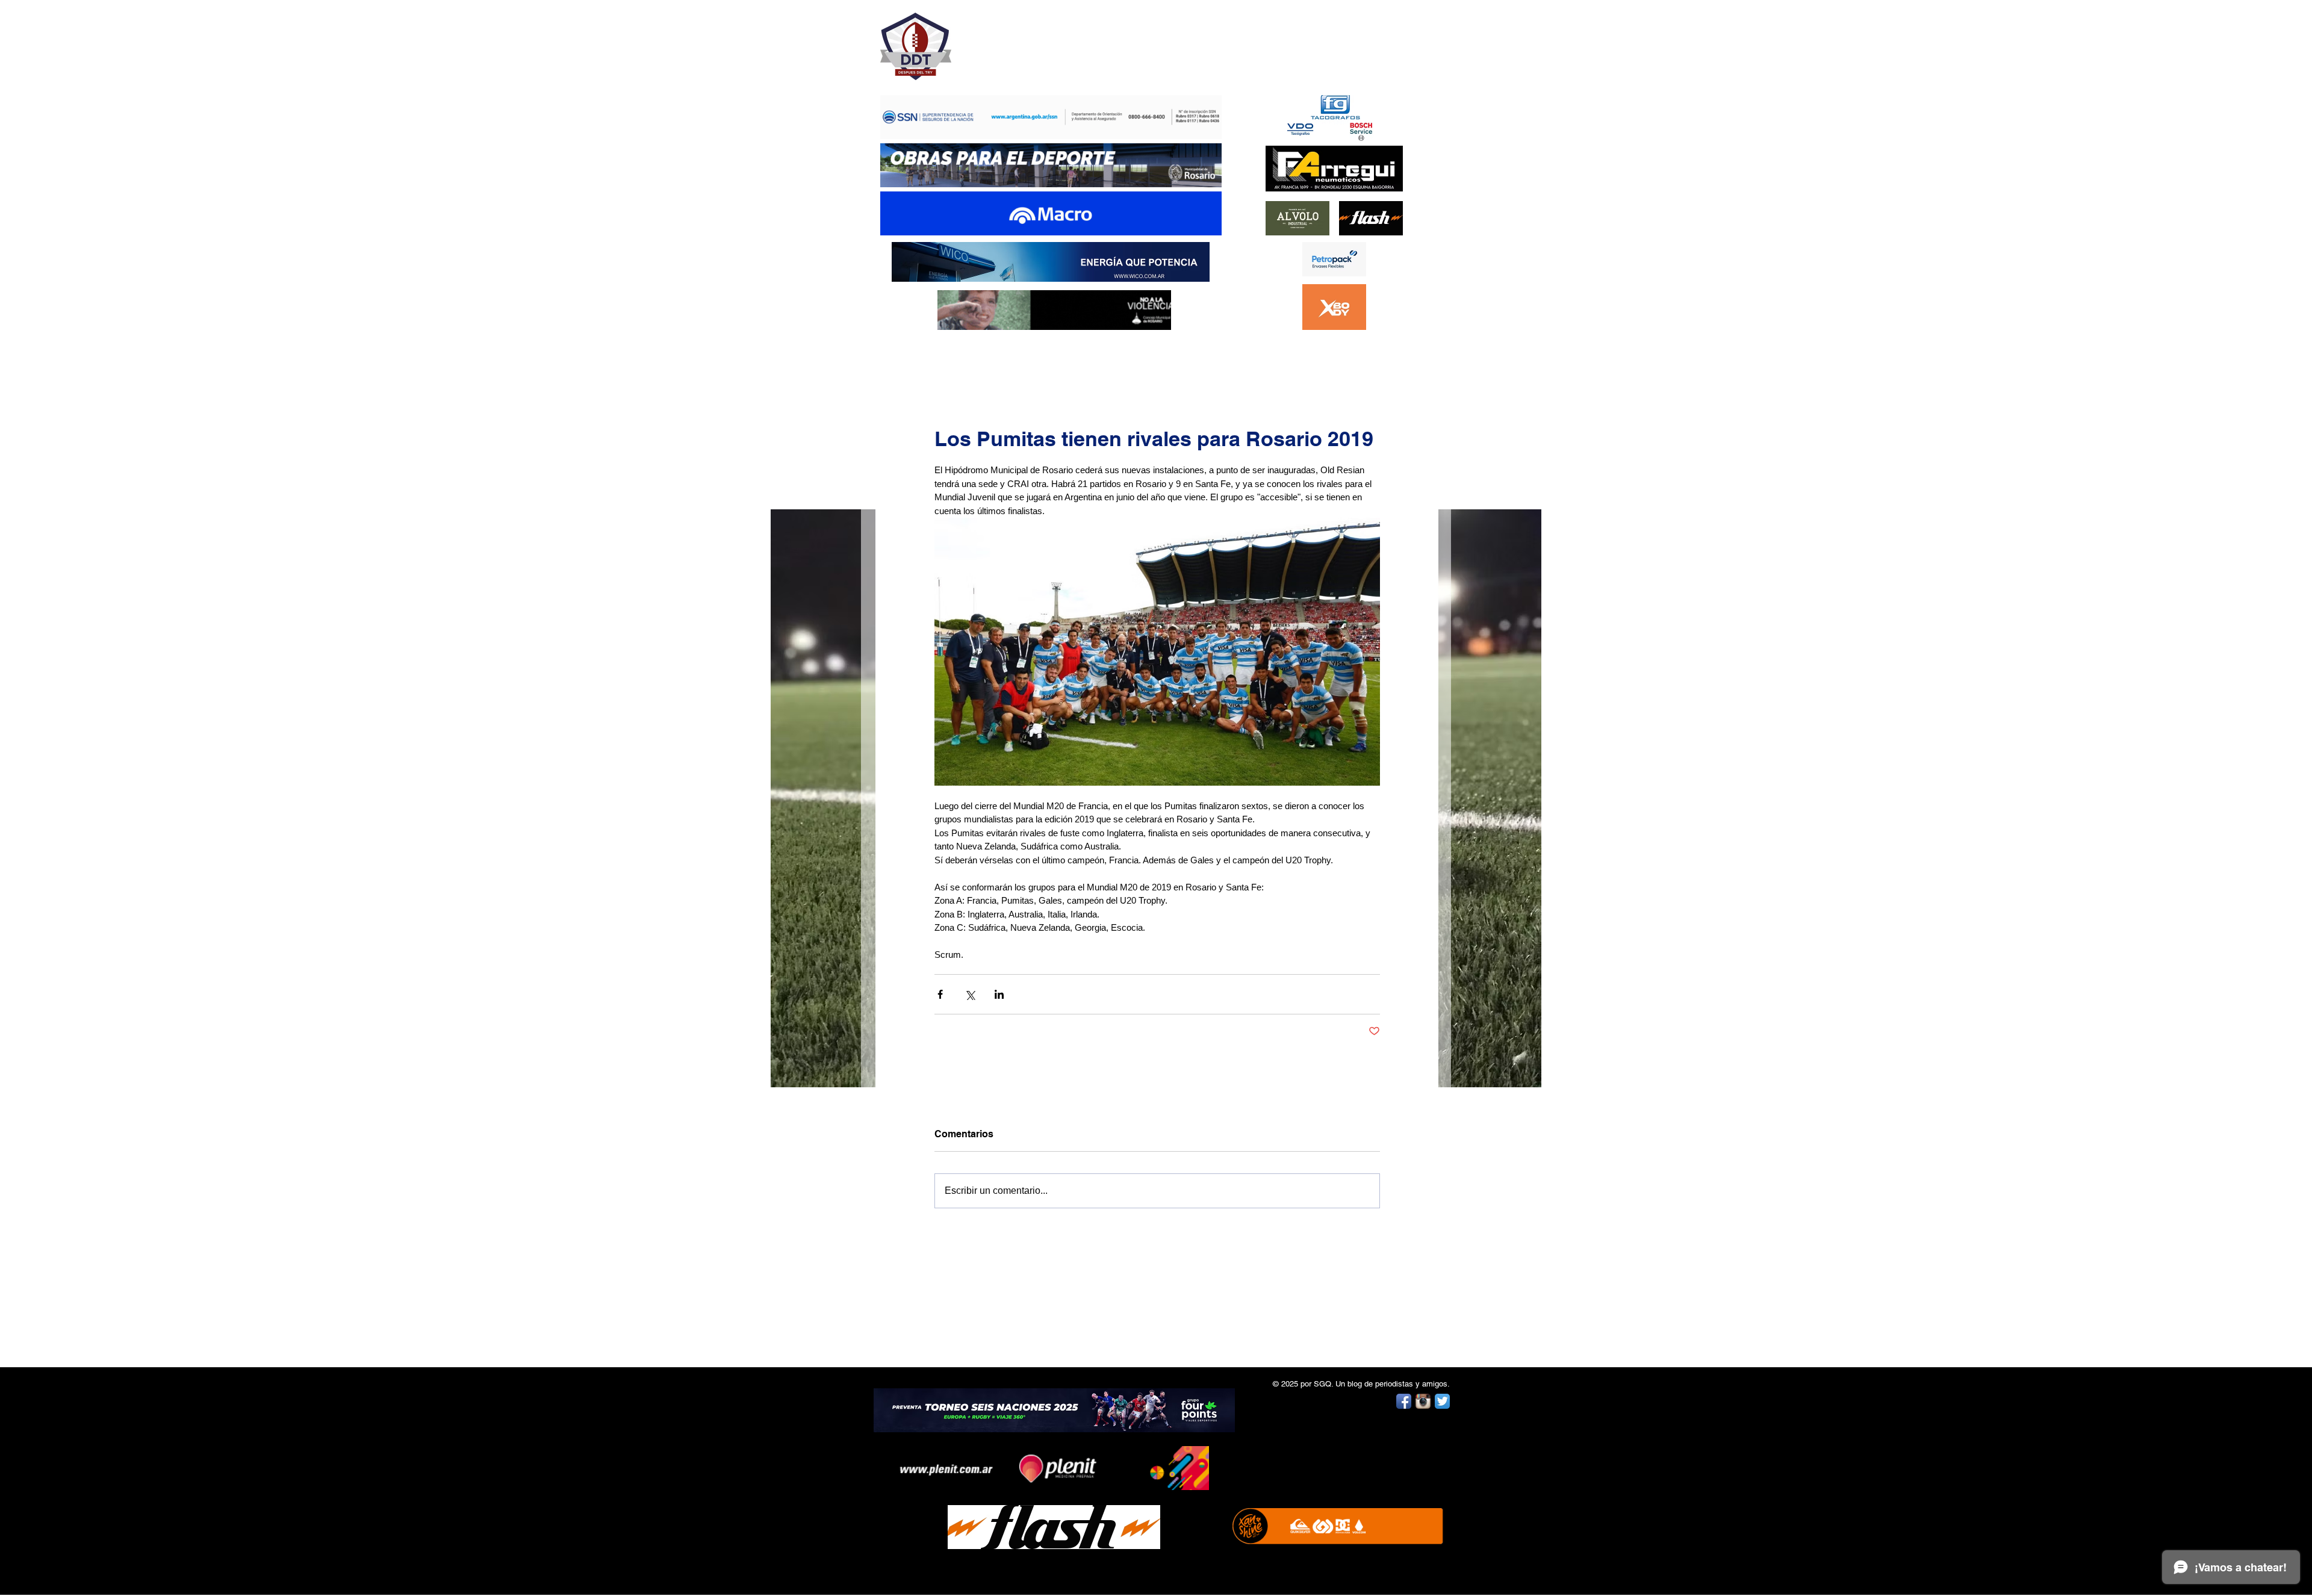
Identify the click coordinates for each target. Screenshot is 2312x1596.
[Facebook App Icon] (1404, 1401)
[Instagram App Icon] (1423, 1401)
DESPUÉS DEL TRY (1043, 40)
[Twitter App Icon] (1442, 1401)
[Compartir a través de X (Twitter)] (970, 994)
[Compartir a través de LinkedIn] (999, 994)
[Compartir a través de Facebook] (940, 994)
